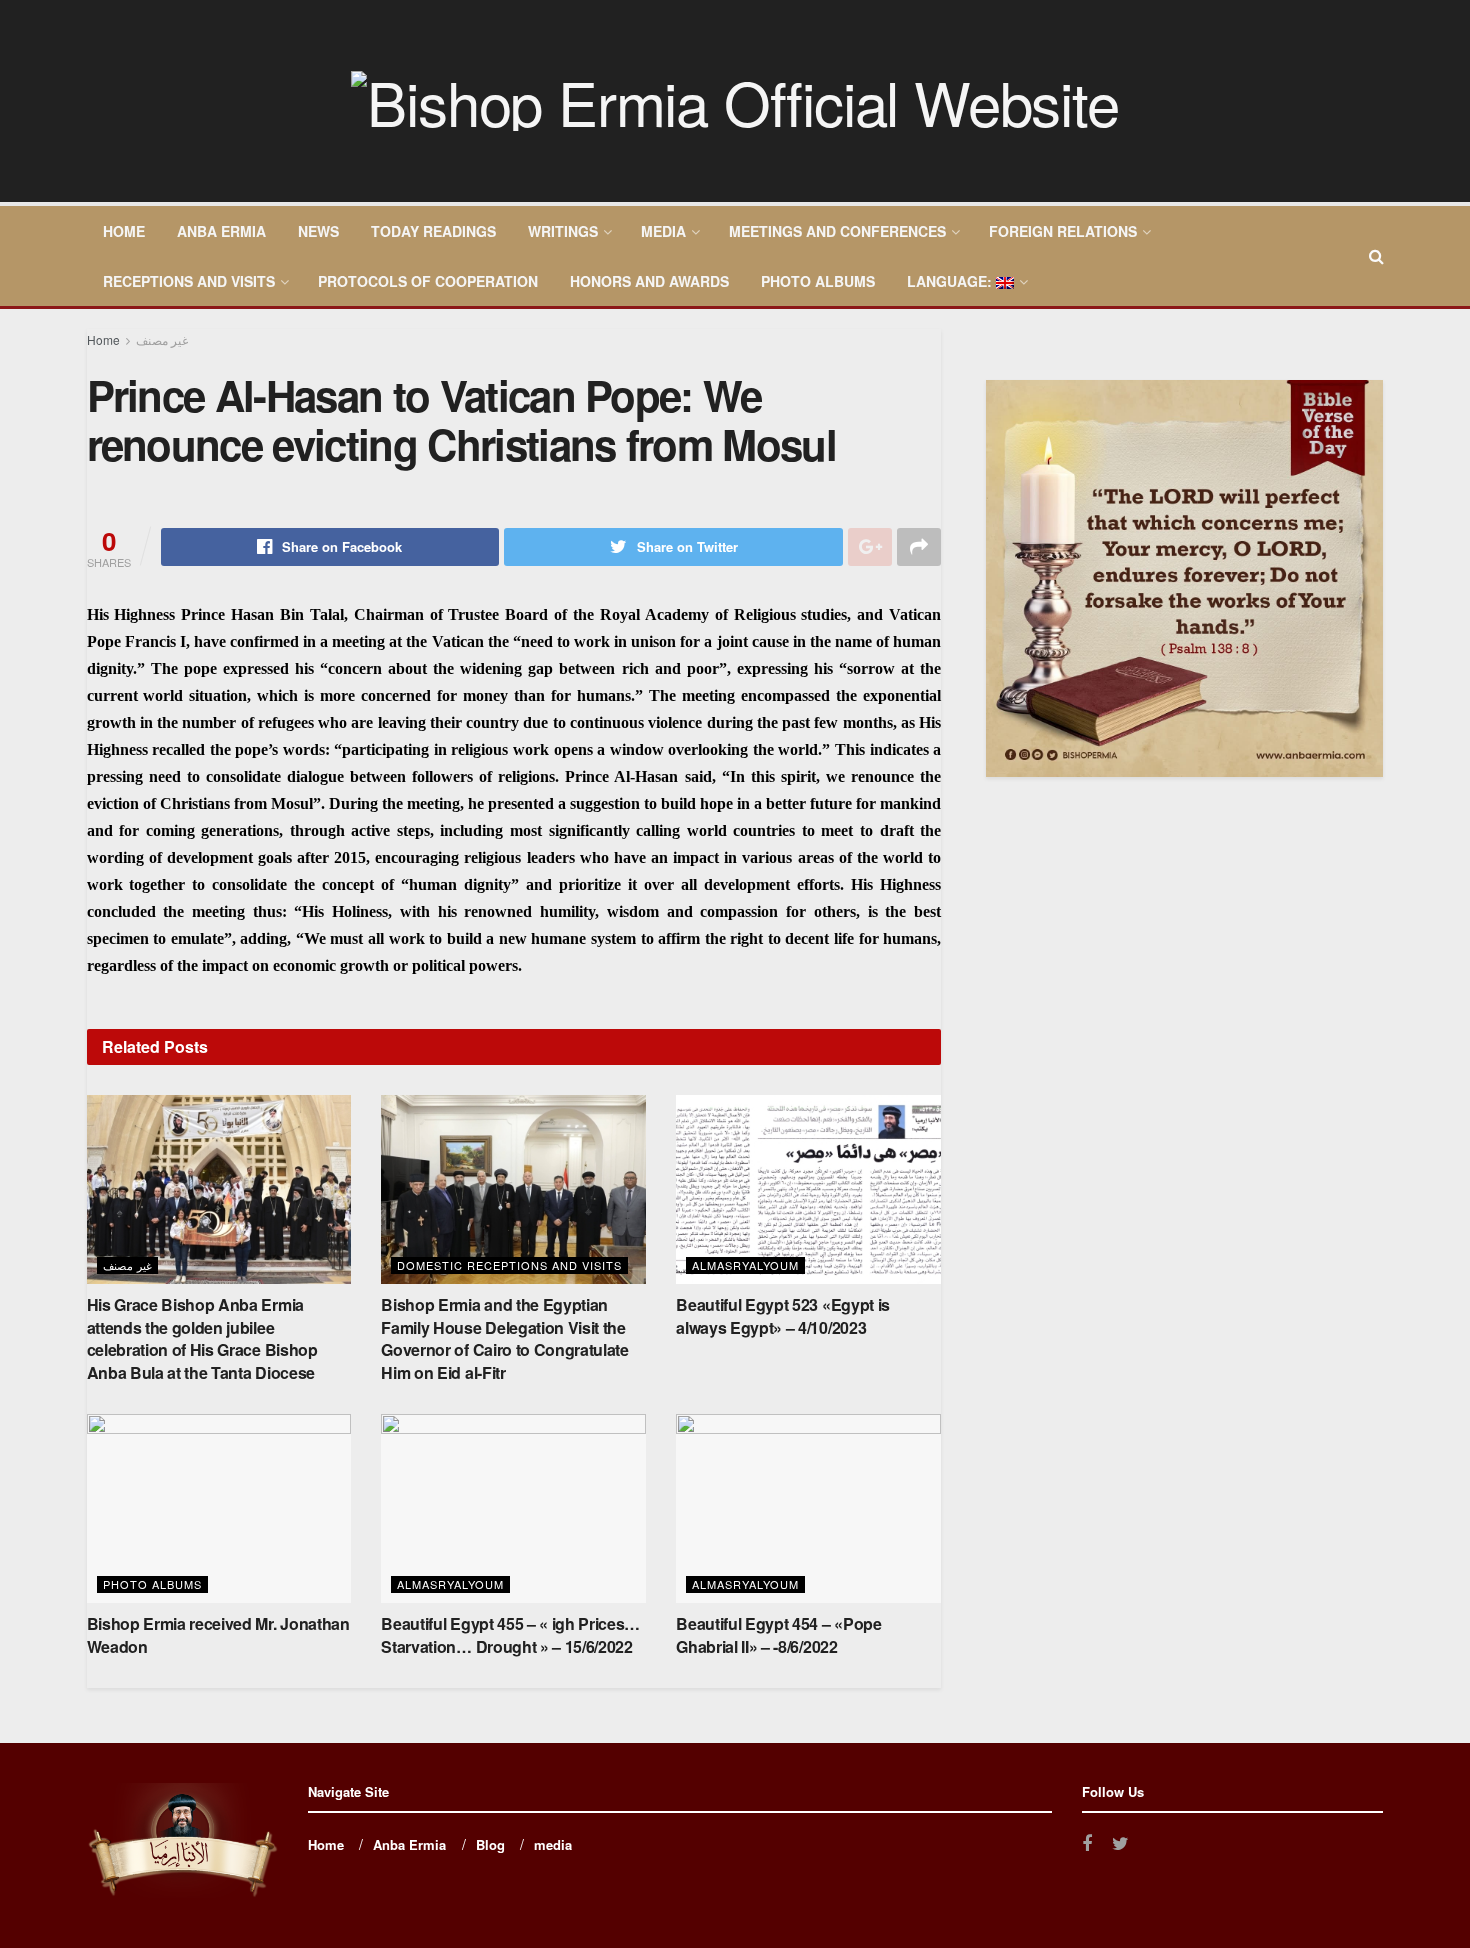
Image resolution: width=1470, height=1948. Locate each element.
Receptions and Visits (189, 281)
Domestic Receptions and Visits (509, 1265)
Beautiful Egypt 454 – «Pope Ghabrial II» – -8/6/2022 (778, 1634)
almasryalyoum (745, 1265)
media (663, 231)
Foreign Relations (1063, 231)
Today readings (433, 231)
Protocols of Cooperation (428, 281)
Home (124, 231)
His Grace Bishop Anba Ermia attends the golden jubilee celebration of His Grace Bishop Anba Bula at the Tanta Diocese (202, 1338)
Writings (563, 231)
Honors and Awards (649, 281)
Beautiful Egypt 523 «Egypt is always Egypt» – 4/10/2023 (783, 1315)
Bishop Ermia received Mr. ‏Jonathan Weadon (218, 1634)
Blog (490, 1844)
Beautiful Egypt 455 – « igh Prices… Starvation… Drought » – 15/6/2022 (510, 1634)
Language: (951, 281)
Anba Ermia (221, 231)
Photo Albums (818, 281)
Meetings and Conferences (837, 231)
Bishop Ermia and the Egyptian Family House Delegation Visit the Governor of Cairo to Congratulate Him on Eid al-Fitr (504, 1338)
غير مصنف (162, 339)
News (318, 231)
